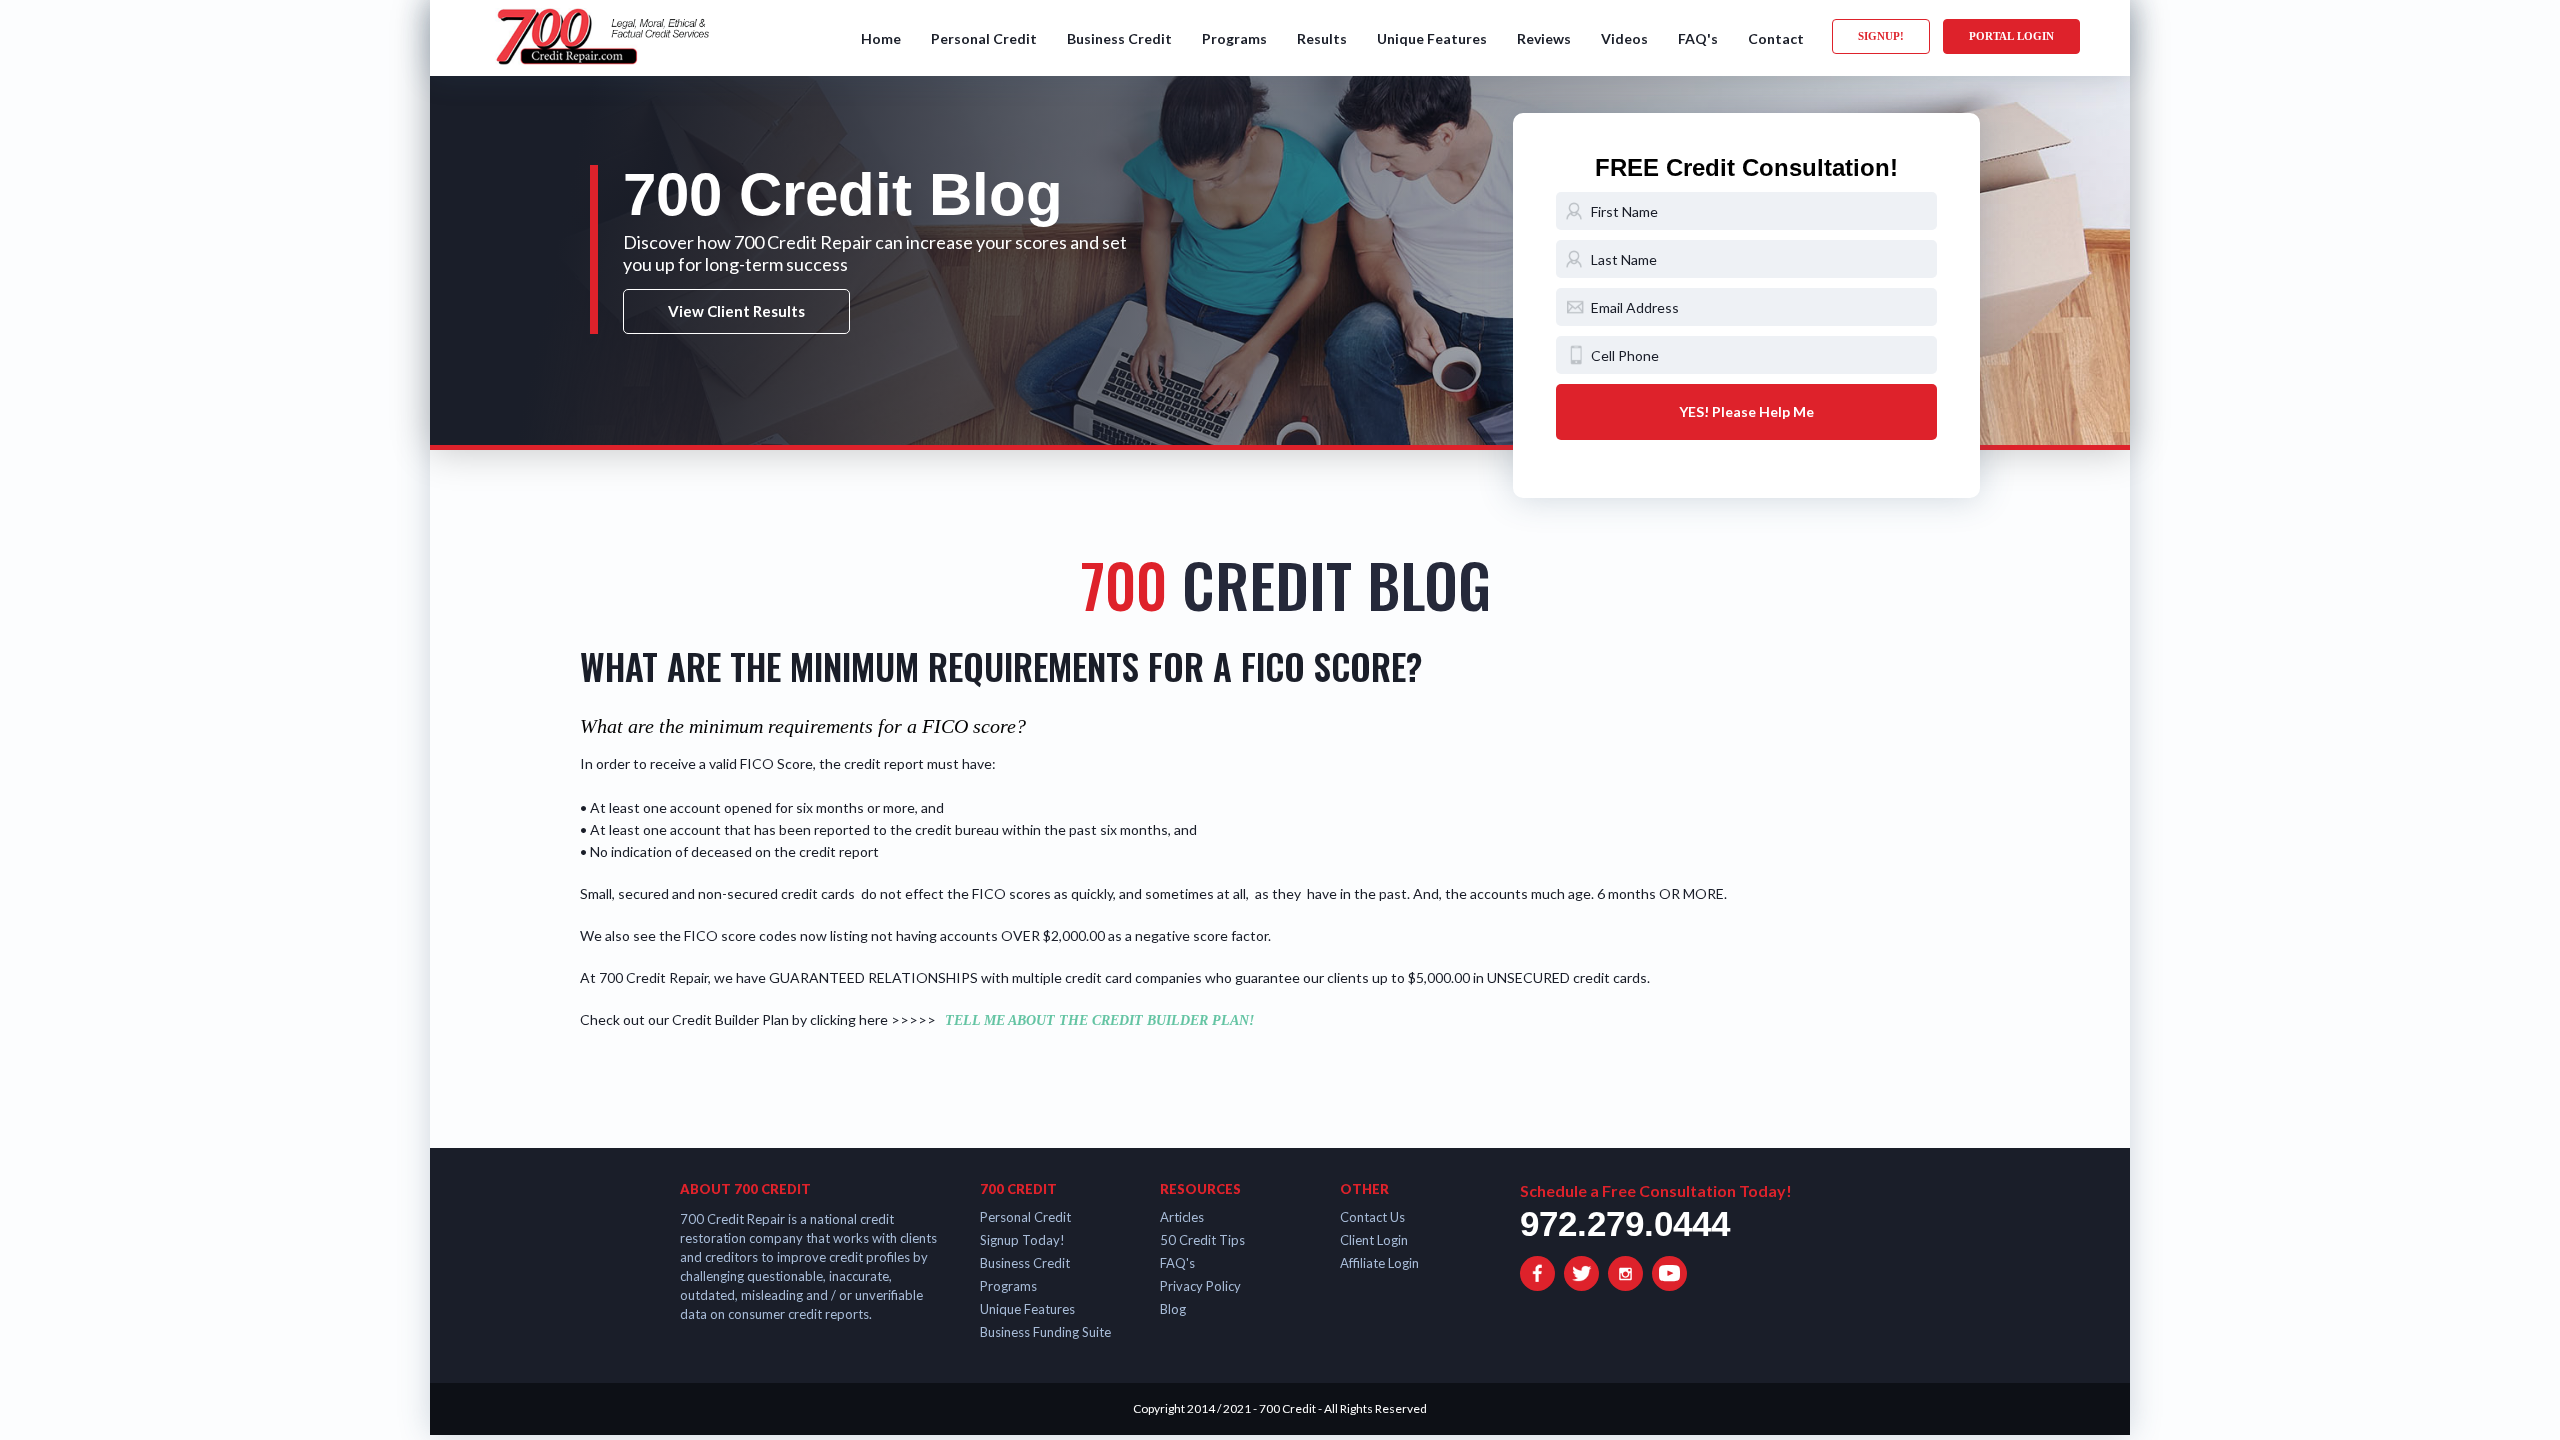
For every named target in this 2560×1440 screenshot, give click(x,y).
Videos (1624, 38)
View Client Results (736, 311)
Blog (1173, 1309)
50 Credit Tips (1202, 1240)
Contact (1776, 38)
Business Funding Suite (1045, 1332)
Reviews (1544, 38)
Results (1322, 38)
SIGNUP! (1881, 36)
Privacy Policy (1200, 1286)
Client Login (1374, 1240)
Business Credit (1119, 38)
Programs (1234, 38)
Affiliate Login (1379, 1263)
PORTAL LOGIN (2011, 36)
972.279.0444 (1625, 1223)
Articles (1182, 1217)
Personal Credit (984, 38)
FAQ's (1698, 38)
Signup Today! (1022, 1240)
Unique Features (1432, 38)
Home (881, 38)
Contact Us (1372, 1217)
